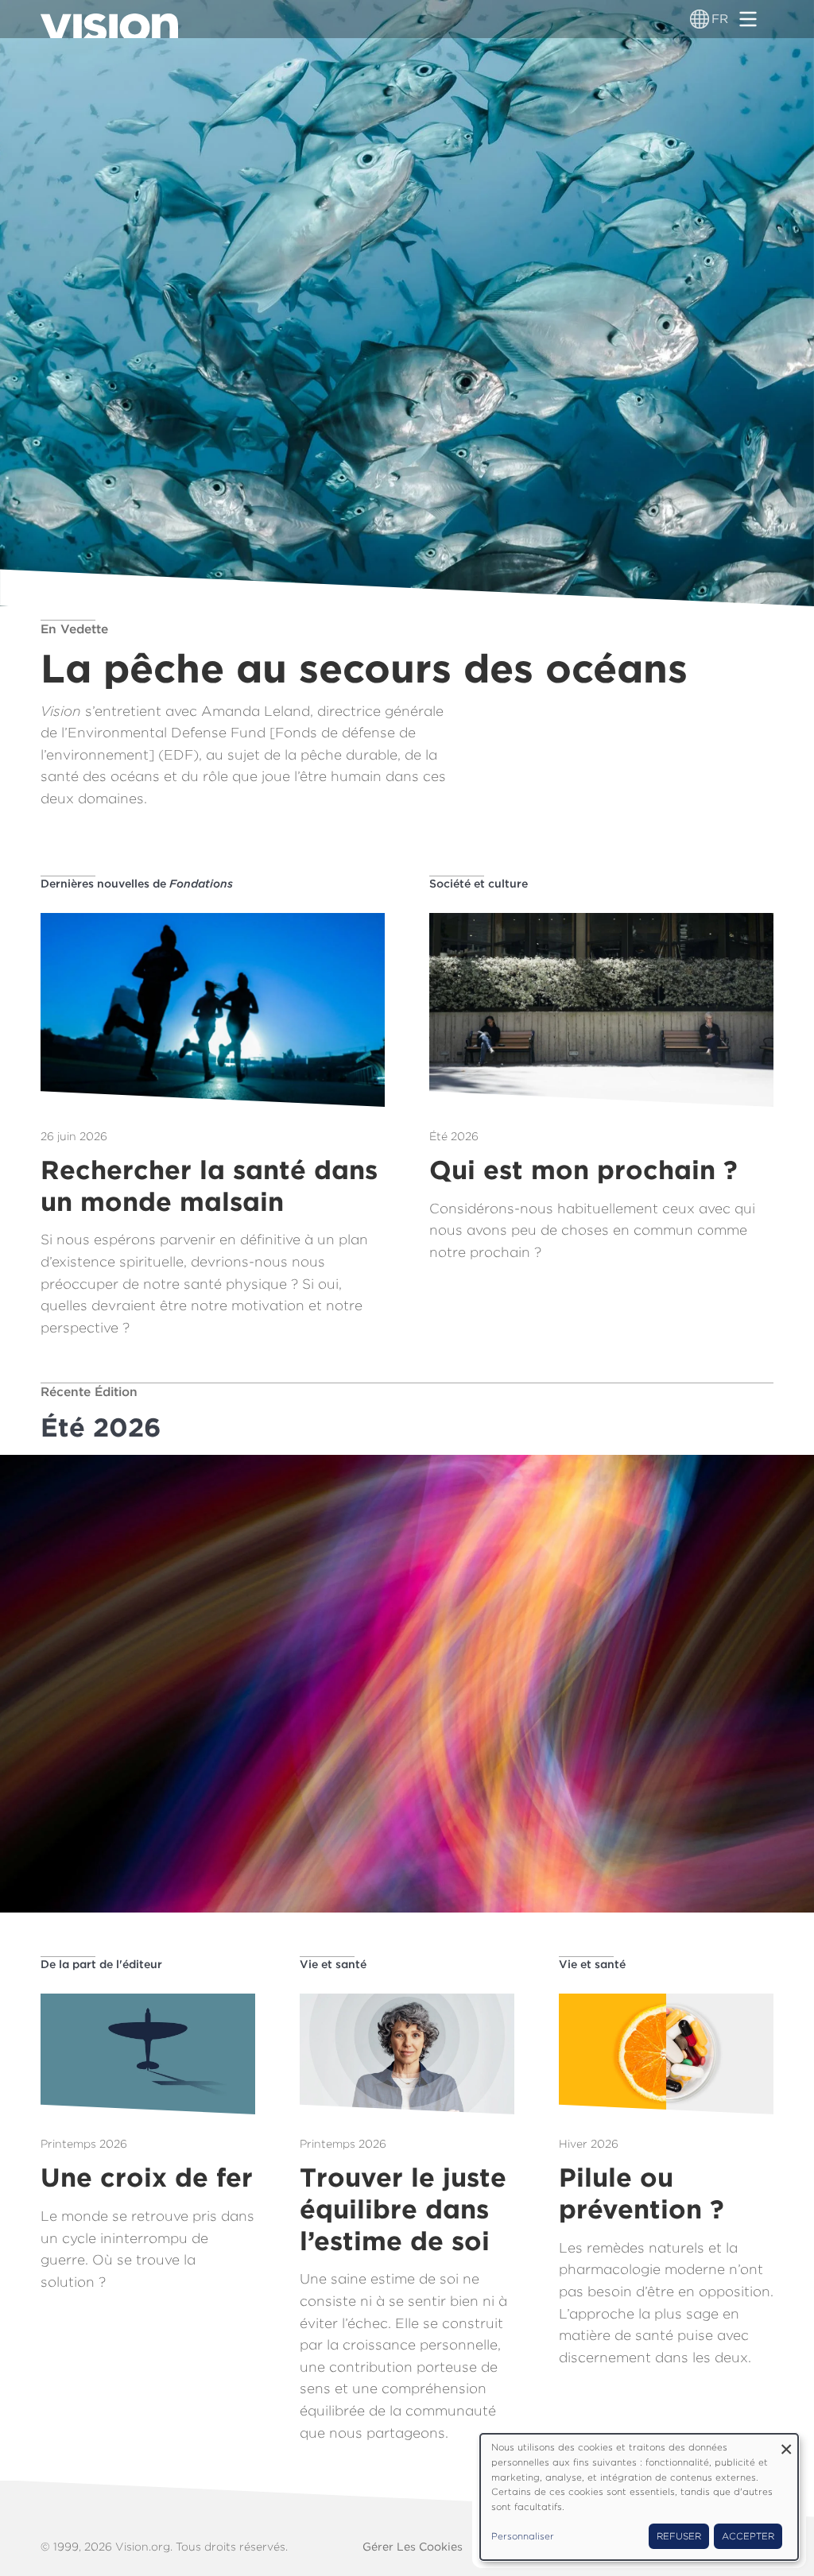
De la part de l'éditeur (101, 1964)
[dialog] (639, 2497)
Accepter (748, 2536)
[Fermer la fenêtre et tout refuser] (786, 2444)
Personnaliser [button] (523, 2536)
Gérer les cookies (413, 2547)
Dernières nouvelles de (137, 884)
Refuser (679, 2536)
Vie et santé (333, 1964)
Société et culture (479, 884)
